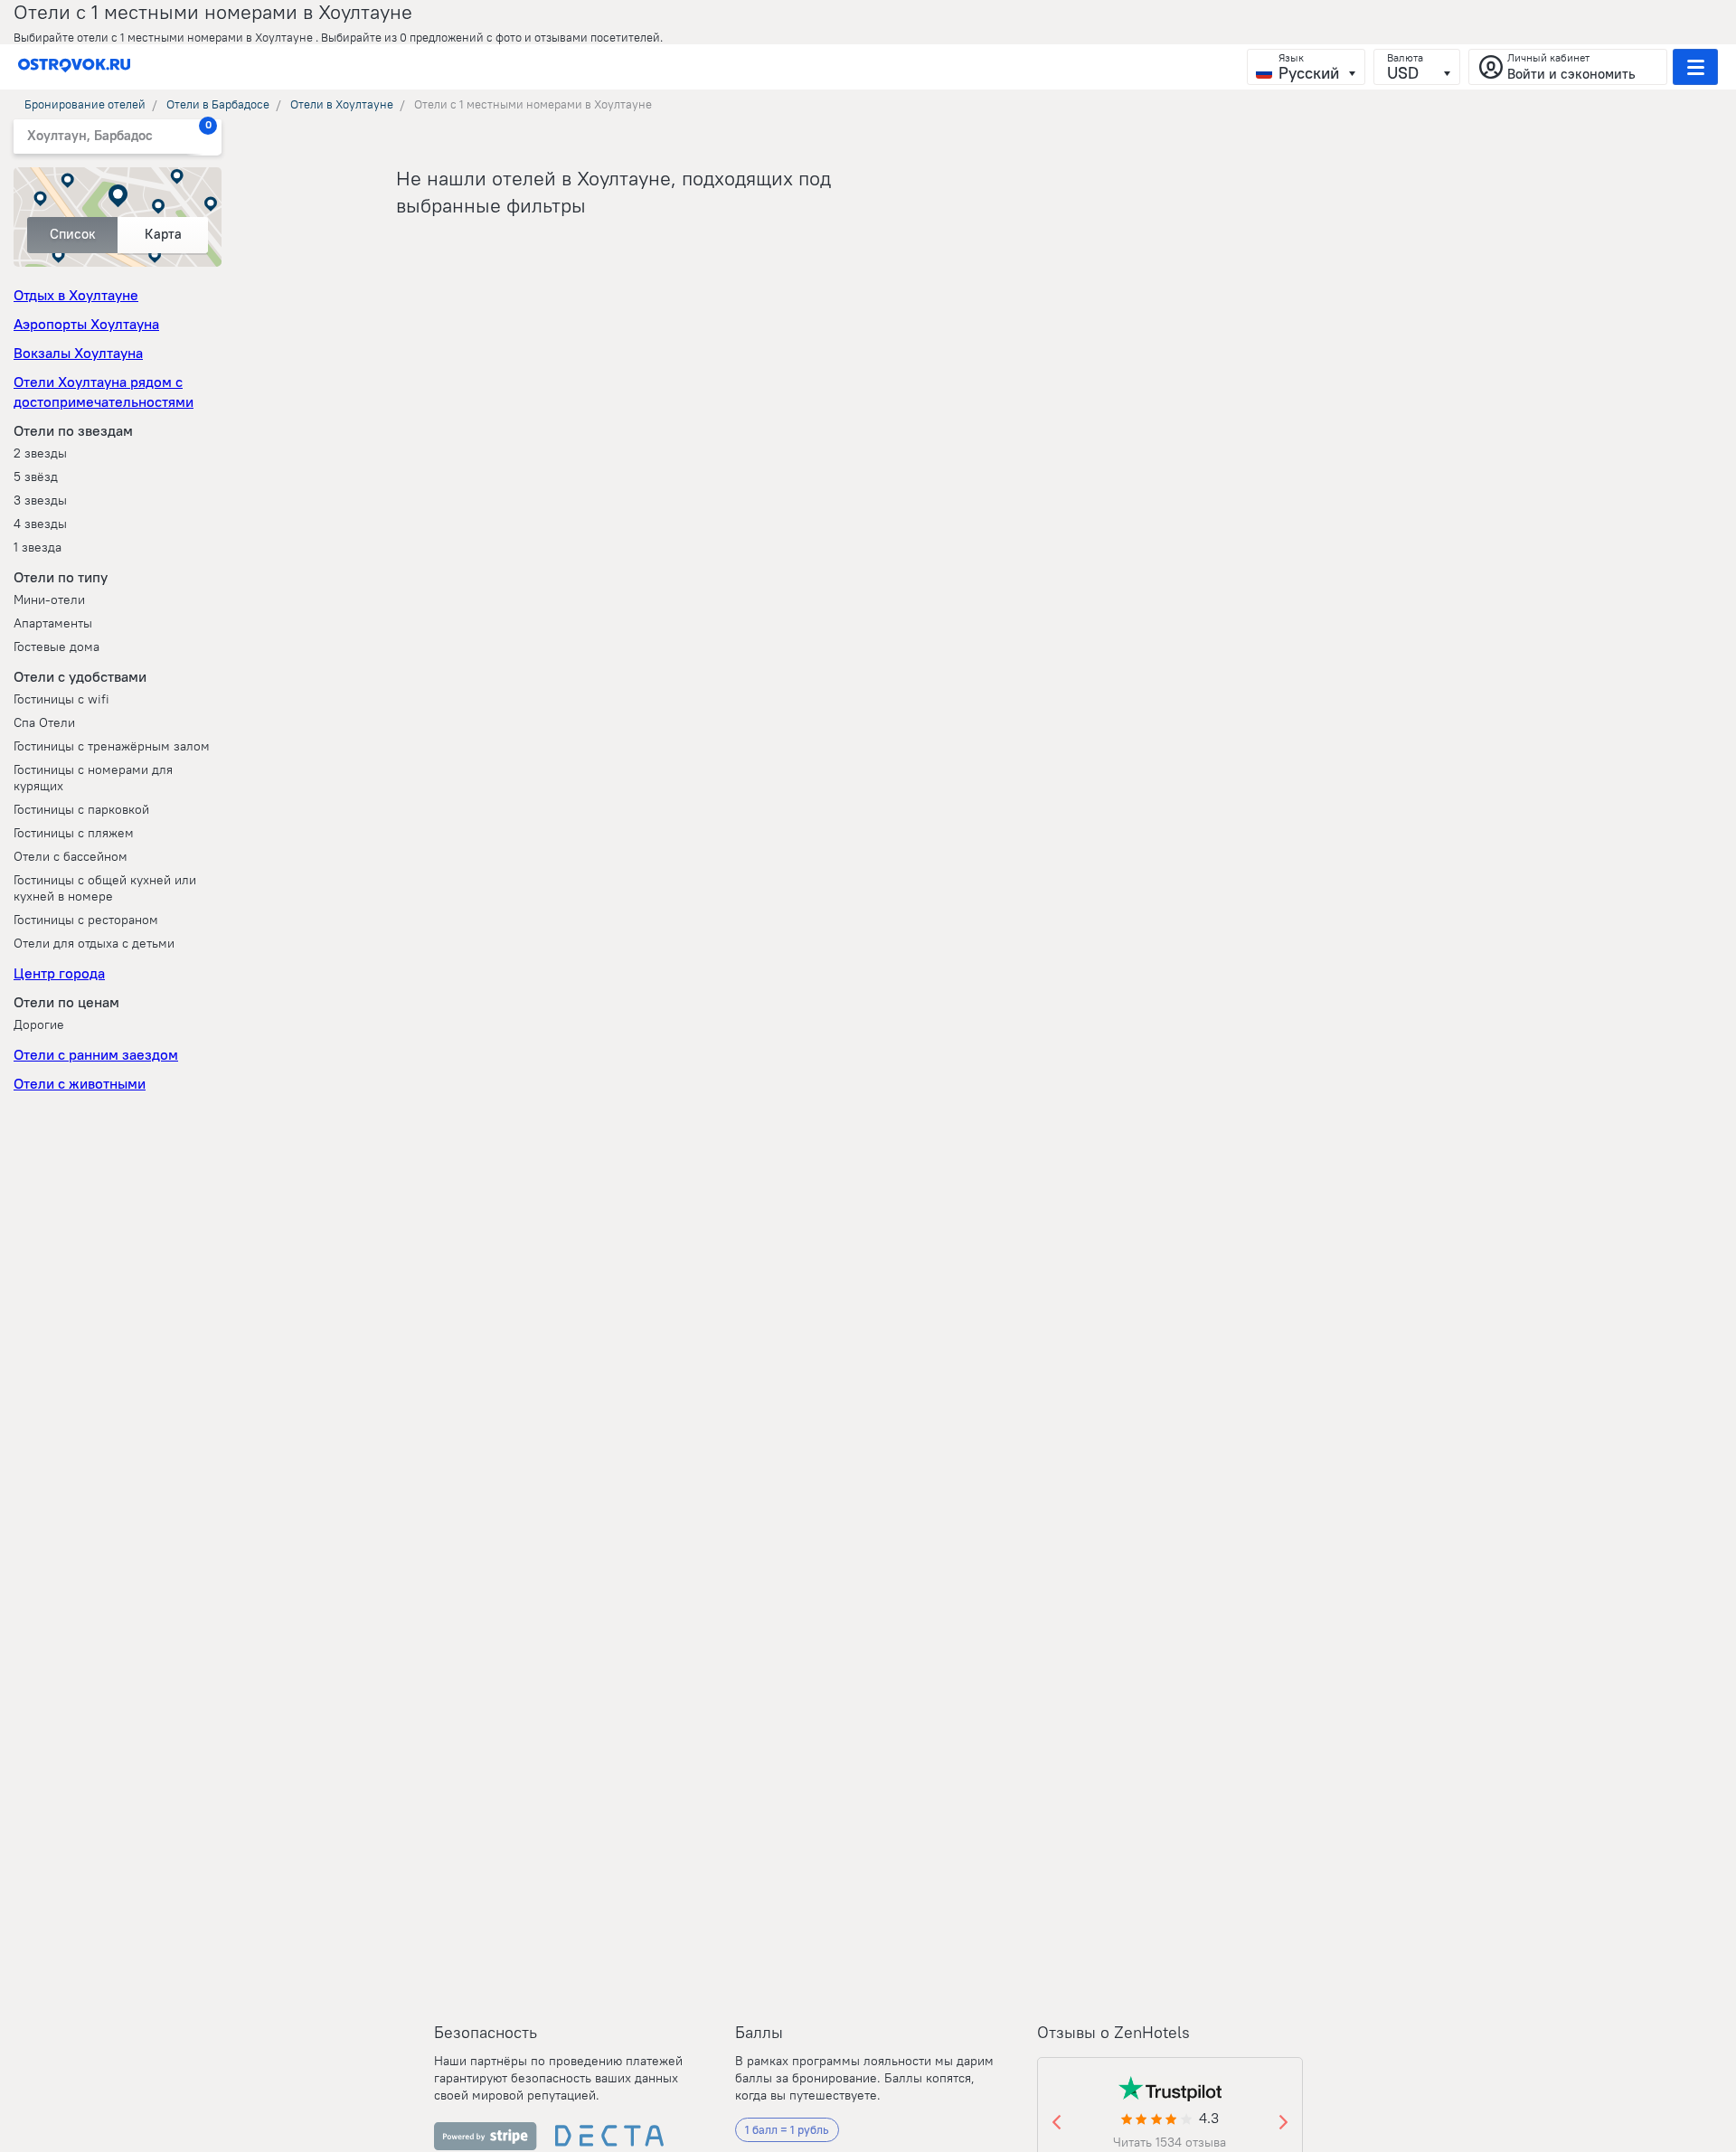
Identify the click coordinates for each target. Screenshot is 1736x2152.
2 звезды (40, 453)
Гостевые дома (57, 647)
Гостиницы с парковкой (81, 809)
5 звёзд (36, 477)
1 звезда (38, 547)
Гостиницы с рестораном (86, 920)
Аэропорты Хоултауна (86, 324)
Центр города (59, 973)
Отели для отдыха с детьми (94, 943)
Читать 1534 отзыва (1170, 2142)
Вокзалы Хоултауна (78, 353)
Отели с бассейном (71, 856)
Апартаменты (53, 623)
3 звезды (40, 500)
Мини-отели (49, 599)
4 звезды (40, 524)
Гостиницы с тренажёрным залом (112, 746)
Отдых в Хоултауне (76, 295)
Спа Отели (44, 722)
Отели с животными (80, 1083)
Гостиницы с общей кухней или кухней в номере (105, 888)
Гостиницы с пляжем (74, 833)
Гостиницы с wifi (61, 699)
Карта (163, 234)
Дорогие (39, 1024)
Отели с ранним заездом (96, 1054)
